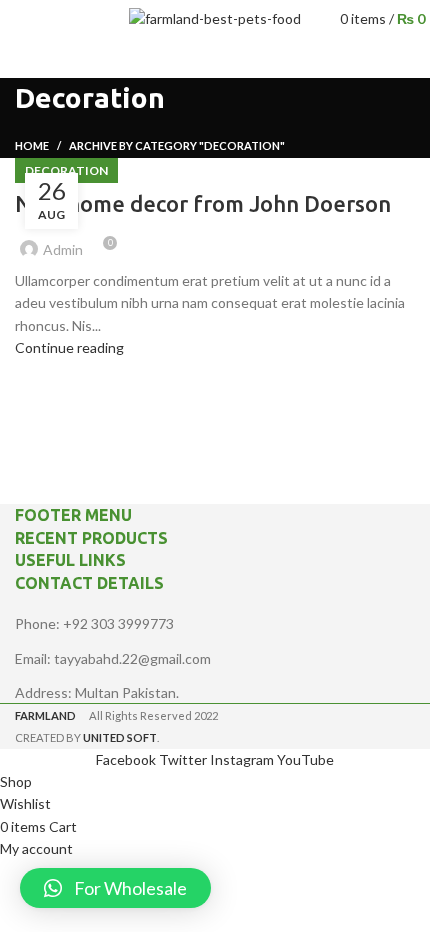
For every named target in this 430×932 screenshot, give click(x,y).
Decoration (66, 170)
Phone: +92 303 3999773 (94, 623)
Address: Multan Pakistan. (97, 692)
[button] (115, 888)
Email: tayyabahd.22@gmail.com (113, 658)
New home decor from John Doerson (203, 203)
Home (32, 145)
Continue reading (69, 347)
